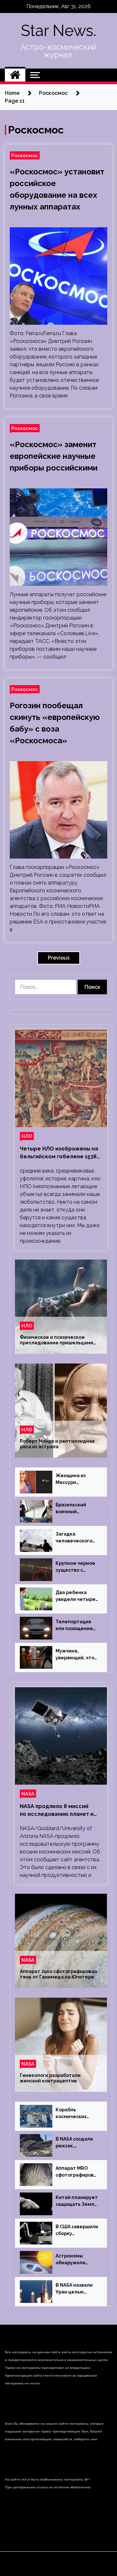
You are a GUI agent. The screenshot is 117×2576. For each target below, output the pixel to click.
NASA (28, 1794)
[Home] (15, 75)
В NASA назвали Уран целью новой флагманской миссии (74, 2289)
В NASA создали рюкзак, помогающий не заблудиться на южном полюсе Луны (75, 2143)
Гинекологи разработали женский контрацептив (50, 2078)
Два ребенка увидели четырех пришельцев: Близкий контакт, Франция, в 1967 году (77, 1596)
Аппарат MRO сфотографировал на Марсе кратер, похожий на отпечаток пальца (76, 2172)
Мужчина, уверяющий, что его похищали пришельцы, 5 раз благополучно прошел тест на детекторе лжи (76, 1655)
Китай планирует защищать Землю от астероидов (77, 2201)
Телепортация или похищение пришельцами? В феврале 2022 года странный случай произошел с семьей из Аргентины (76, 1626)
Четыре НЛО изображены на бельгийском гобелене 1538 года (59, 1153)
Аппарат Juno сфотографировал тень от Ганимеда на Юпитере (58, 1974)
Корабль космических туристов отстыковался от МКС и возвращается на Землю (76, 2114)
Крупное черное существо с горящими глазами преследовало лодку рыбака (75, 1567)
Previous (59, 958)
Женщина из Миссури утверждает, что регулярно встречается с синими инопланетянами (76, 1479)
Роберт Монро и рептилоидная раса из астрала (57, 1444)
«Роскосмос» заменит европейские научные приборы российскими (54, 456)
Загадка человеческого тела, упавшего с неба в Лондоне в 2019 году (77, 1538)
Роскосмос (25, 155)
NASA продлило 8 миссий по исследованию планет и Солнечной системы (57, 1811)
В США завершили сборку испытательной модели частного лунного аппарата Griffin (77, 2230)
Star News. (58, 31)
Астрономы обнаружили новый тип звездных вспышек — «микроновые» (74, 2260)
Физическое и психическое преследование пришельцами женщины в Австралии (57, 1340)
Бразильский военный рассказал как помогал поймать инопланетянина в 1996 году (77, 1509)
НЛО (27, 1136)
